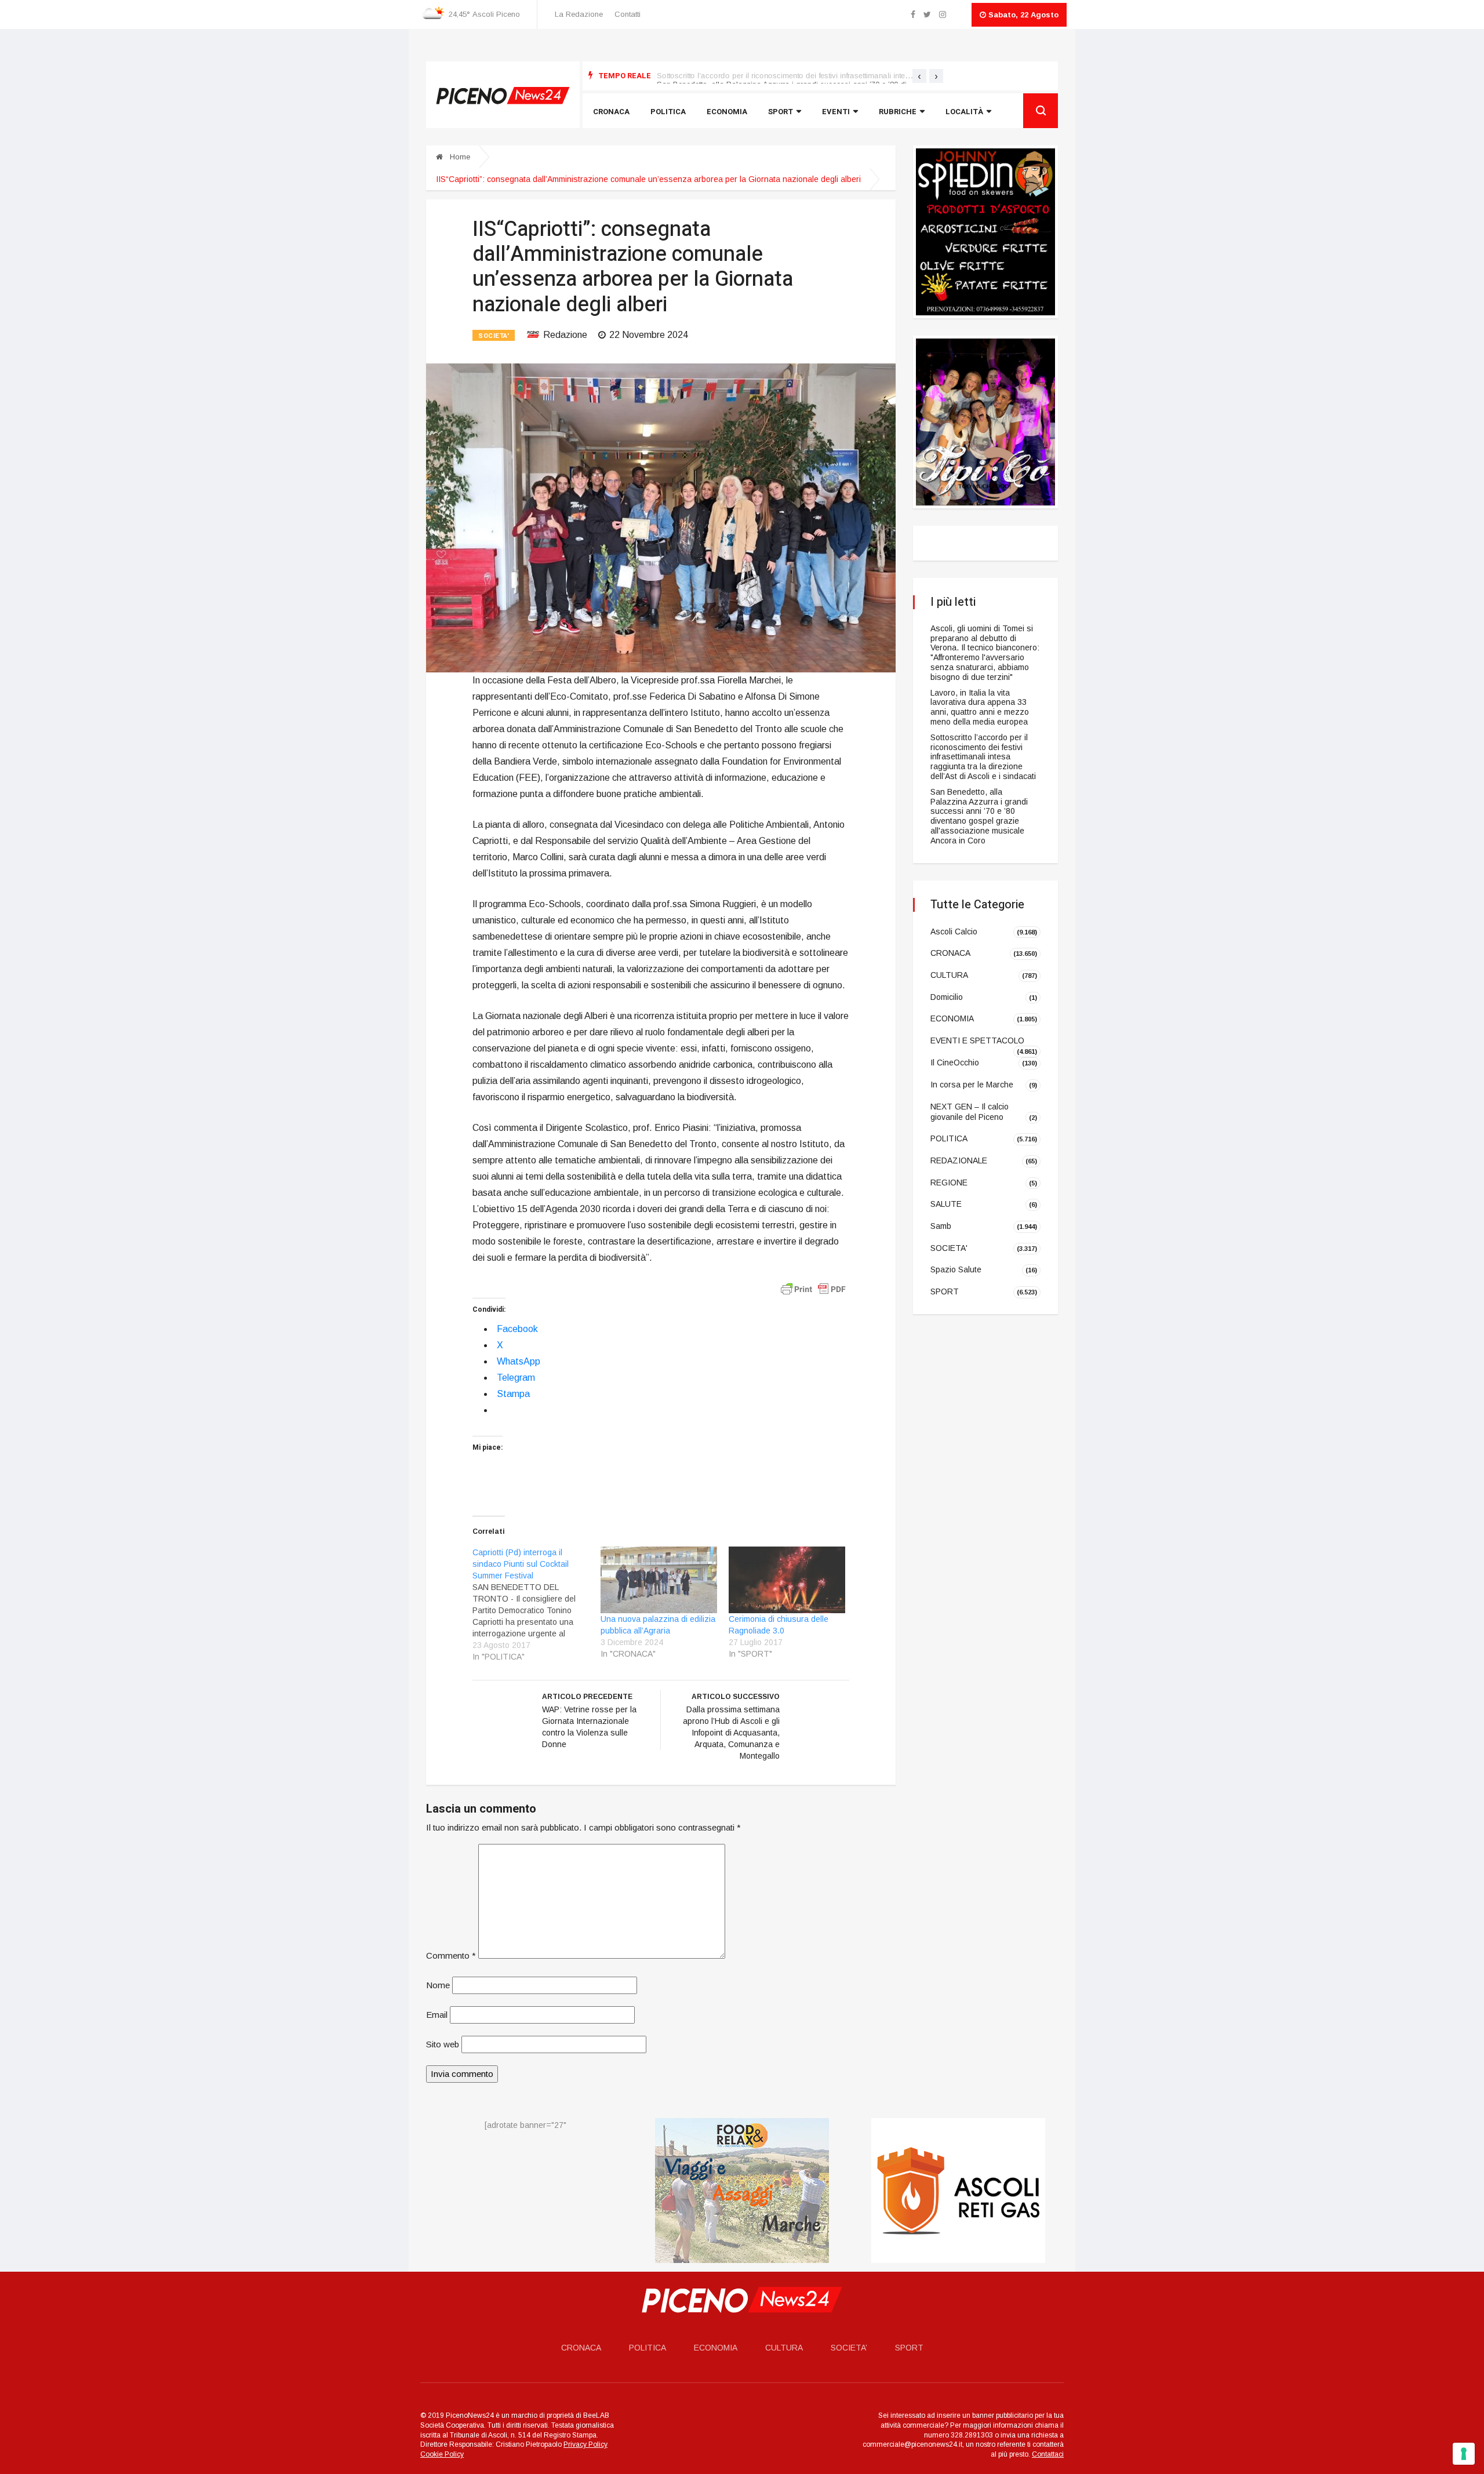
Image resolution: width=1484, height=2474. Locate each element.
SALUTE (946, 1204)
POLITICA (949, 1138)
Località (964, 112)
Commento (451, 1955)
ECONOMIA (952, 1018)
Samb (941, 1226)
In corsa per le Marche (972, 1085)
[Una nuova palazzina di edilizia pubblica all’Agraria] (659, 1580)
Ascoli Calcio (954, 931)
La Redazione (579, 14)
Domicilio (947, 997)
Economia (727, 112)
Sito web (443, 2044)
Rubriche (898, 112)
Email (437, 2015)
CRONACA (950, 953)
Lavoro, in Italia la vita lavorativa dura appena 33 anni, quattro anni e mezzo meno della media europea (980, 707)
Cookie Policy (442, 2454)
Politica (668, 112)
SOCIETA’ (849, 2348)
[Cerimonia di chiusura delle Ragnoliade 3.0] (787, 1580)
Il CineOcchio (955, 1063)
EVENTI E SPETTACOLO (977, 1040)
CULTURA (949, 975)
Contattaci (1048, 2454)
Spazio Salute (956, 1269)
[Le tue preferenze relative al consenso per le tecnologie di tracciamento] (1464, 2454)
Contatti (628, 14)
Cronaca (611, 112)
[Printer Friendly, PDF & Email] (813, 1289)
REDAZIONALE (959, 1160)
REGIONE (949, 1182)
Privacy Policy (585, 2445)
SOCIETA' (494, 336)
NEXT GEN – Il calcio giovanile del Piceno (970, 1112)
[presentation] (919, 76)
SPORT (945, 1291)
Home (459, 157)
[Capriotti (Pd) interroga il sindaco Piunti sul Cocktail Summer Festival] (537, 1605)
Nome (438, 1985)
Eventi (836, 112)
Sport (781, 112)
